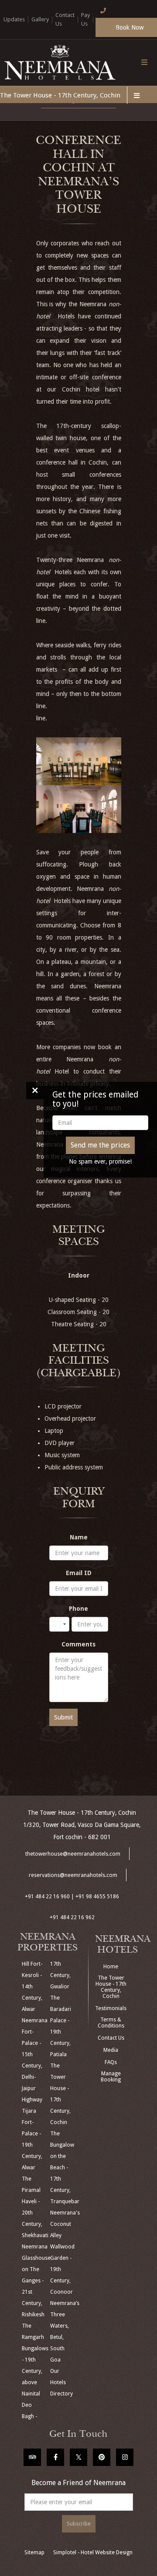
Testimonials (111, 2008)
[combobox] (59, 1624)
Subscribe (79, 2524)
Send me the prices (100, 1145)
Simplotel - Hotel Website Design (93, 2553)
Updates (14, 19)
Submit (63, 1717)
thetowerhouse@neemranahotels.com (73, 1854)
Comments (78, 1644)
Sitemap (34, 2553)
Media (111, 2050)
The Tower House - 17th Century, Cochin (60, 95)
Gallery (40, 19)
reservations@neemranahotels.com (73, 1875)
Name (79, 1537)
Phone (78, 1609)
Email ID (79, 1573)
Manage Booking (111, 2077)
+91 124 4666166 (107, 25)
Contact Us (111, 2038)
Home (111, 1967)
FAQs (111, 2062)
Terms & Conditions (111, 2023)
